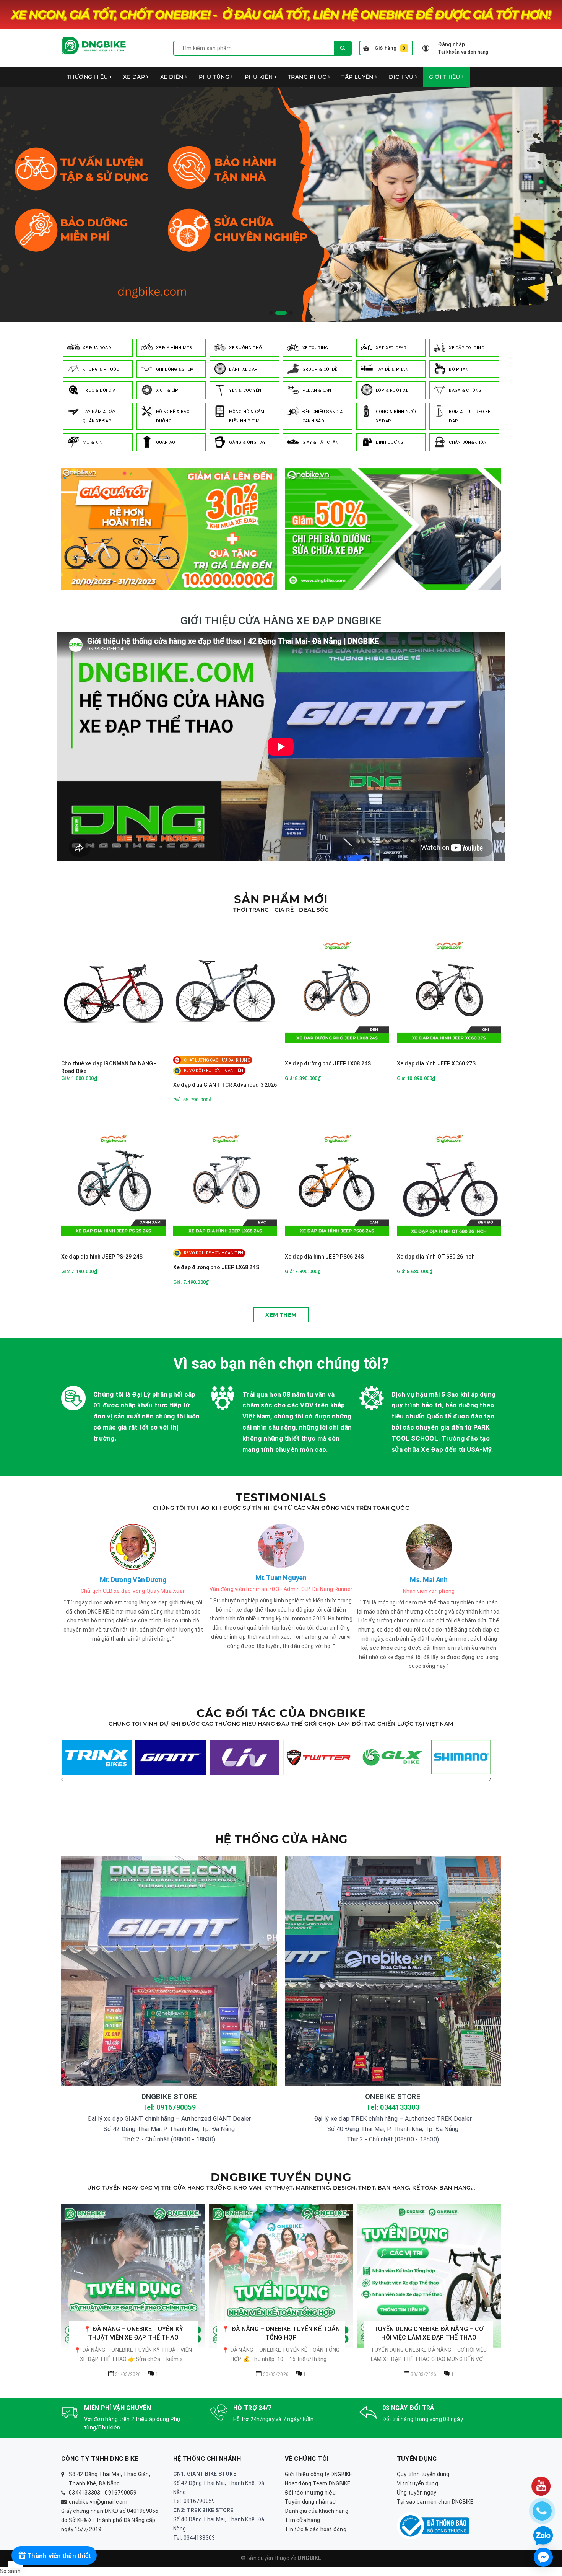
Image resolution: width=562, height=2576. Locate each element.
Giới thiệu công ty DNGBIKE (319, 2474)
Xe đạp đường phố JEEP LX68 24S (216, 1267)
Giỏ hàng (390, 48)
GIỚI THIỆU (446, 77)
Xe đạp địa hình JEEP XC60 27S (436, 1063)
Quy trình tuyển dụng (423, 2474)
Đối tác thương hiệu (310, 2493)
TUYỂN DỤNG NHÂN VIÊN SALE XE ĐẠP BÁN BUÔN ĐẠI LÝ (281, 2334)
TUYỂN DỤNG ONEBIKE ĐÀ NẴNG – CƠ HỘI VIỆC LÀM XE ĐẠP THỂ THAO (133, 2333)
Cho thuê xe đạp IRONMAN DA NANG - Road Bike (109, 1067)
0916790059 (121, 2493)
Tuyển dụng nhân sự (311, 2502)
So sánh (10, 2571)
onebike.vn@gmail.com (98, 2502)
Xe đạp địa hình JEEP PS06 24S (324, 1257)
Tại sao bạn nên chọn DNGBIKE (435, 2502)
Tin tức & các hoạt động (316, 2529)
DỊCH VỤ (402, 77)
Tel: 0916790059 (169, 2107)
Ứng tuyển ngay (417, 2493)
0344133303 (85, 2493)
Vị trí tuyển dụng (417, 2483)
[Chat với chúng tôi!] (543, 2557)
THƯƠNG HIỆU (88, 77)
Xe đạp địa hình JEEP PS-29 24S (102, 1257)
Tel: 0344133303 (393, 2107)
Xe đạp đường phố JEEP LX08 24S (328, 1063)
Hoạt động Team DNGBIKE (318, 2483)
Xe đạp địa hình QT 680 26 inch (436, 1257)
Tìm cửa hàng (302, 2520)
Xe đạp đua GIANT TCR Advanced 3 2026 (225, 1085)
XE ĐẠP (135, 77)
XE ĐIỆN (173, 77)
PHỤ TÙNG (215, 77)
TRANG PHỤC (308, 77)
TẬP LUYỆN (358, 77)
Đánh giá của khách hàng (317, 2511)
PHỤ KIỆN (260, 77)
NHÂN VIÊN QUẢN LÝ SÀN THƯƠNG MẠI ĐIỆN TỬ (429, 2266)
